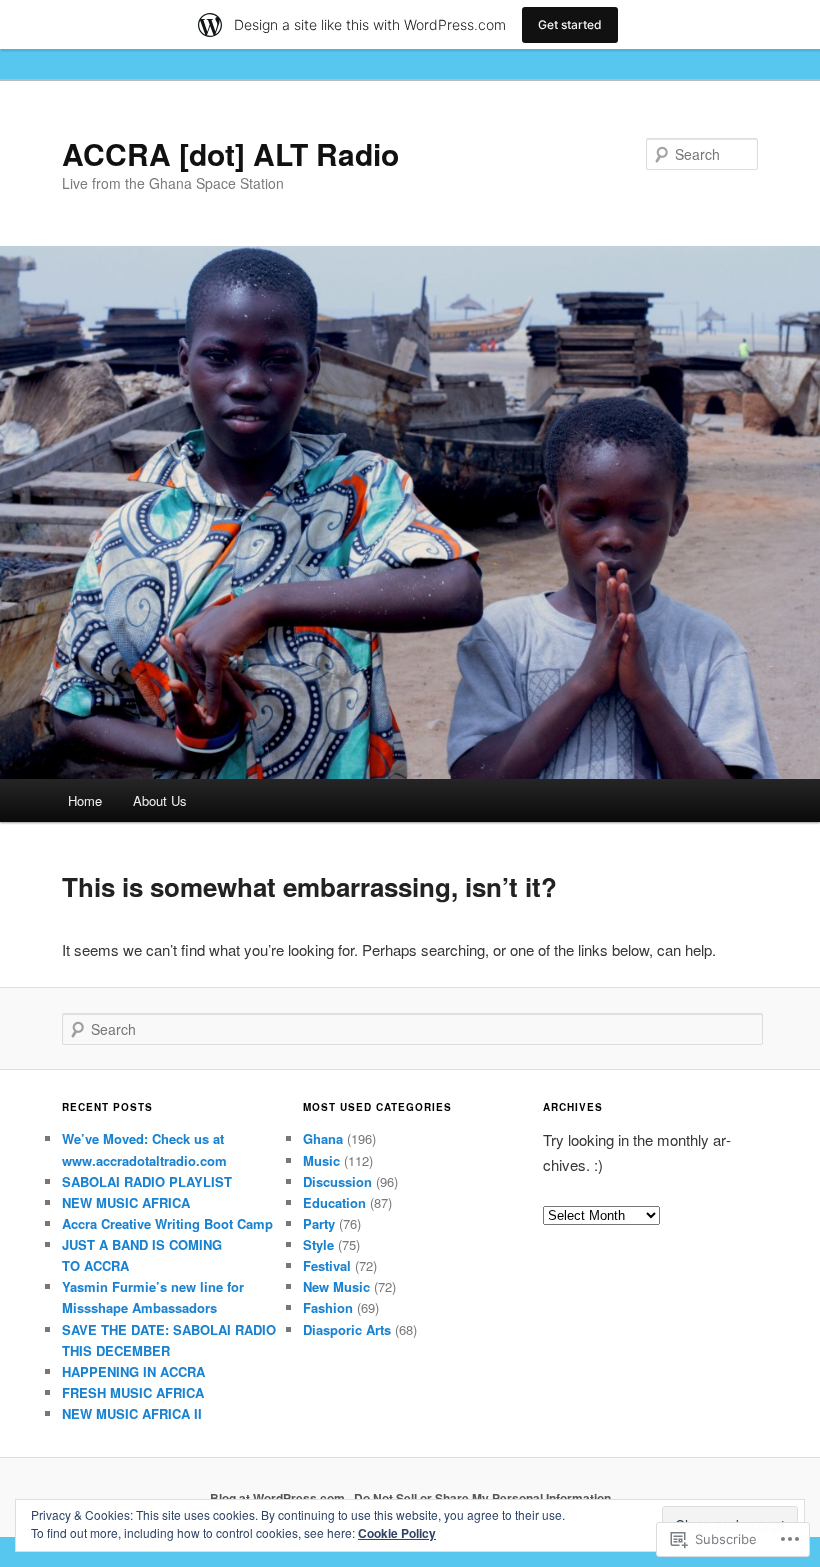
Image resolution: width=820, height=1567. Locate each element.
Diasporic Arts (347, 1329)
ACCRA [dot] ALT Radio (230, 153)
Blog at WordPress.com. (279, 1498)
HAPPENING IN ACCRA (133, 1371)
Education (334, 1202)
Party (319, 1223)
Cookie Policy (397, 1533)
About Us (160, 800)
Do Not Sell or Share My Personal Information (482, 1498)
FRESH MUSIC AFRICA (133, 1392)
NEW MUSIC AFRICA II (132, 1413)
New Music (336, 1286)
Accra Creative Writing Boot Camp (167, 1223)
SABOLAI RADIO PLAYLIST (147, 1181)
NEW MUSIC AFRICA (126, 1202)
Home (85, 800)
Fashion (328, 1307)
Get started (570, 24)
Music (321, 1160)
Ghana (323, 1138)
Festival (327, 1265)
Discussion (337, 1181)
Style (318, 1244)
